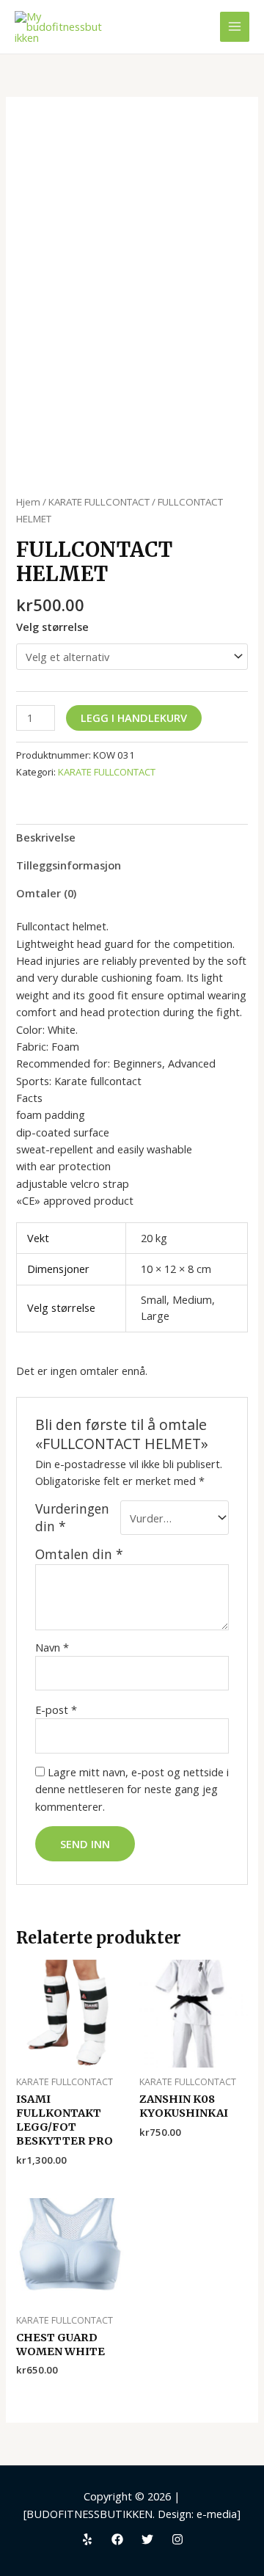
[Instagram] (177, 2539)
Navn (52, 1647)
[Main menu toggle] (235, 26)
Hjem (28, 502)
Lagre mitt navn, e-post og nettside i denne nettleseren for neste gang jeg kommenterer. (132, 1789)
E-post (56, 1710)
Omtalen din (79, 1554)
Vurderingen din (72, 1517)
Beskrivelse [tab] (46, 837)
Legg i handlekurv (134, 718)
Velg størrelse (52, 627)
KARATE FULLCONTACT (99, 502)
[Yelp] (87, 2539)
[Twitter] (147, 2539)
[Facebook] (117, 2539)
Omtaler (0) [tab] (46, 893)
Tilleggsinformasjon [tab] (69, 865)
